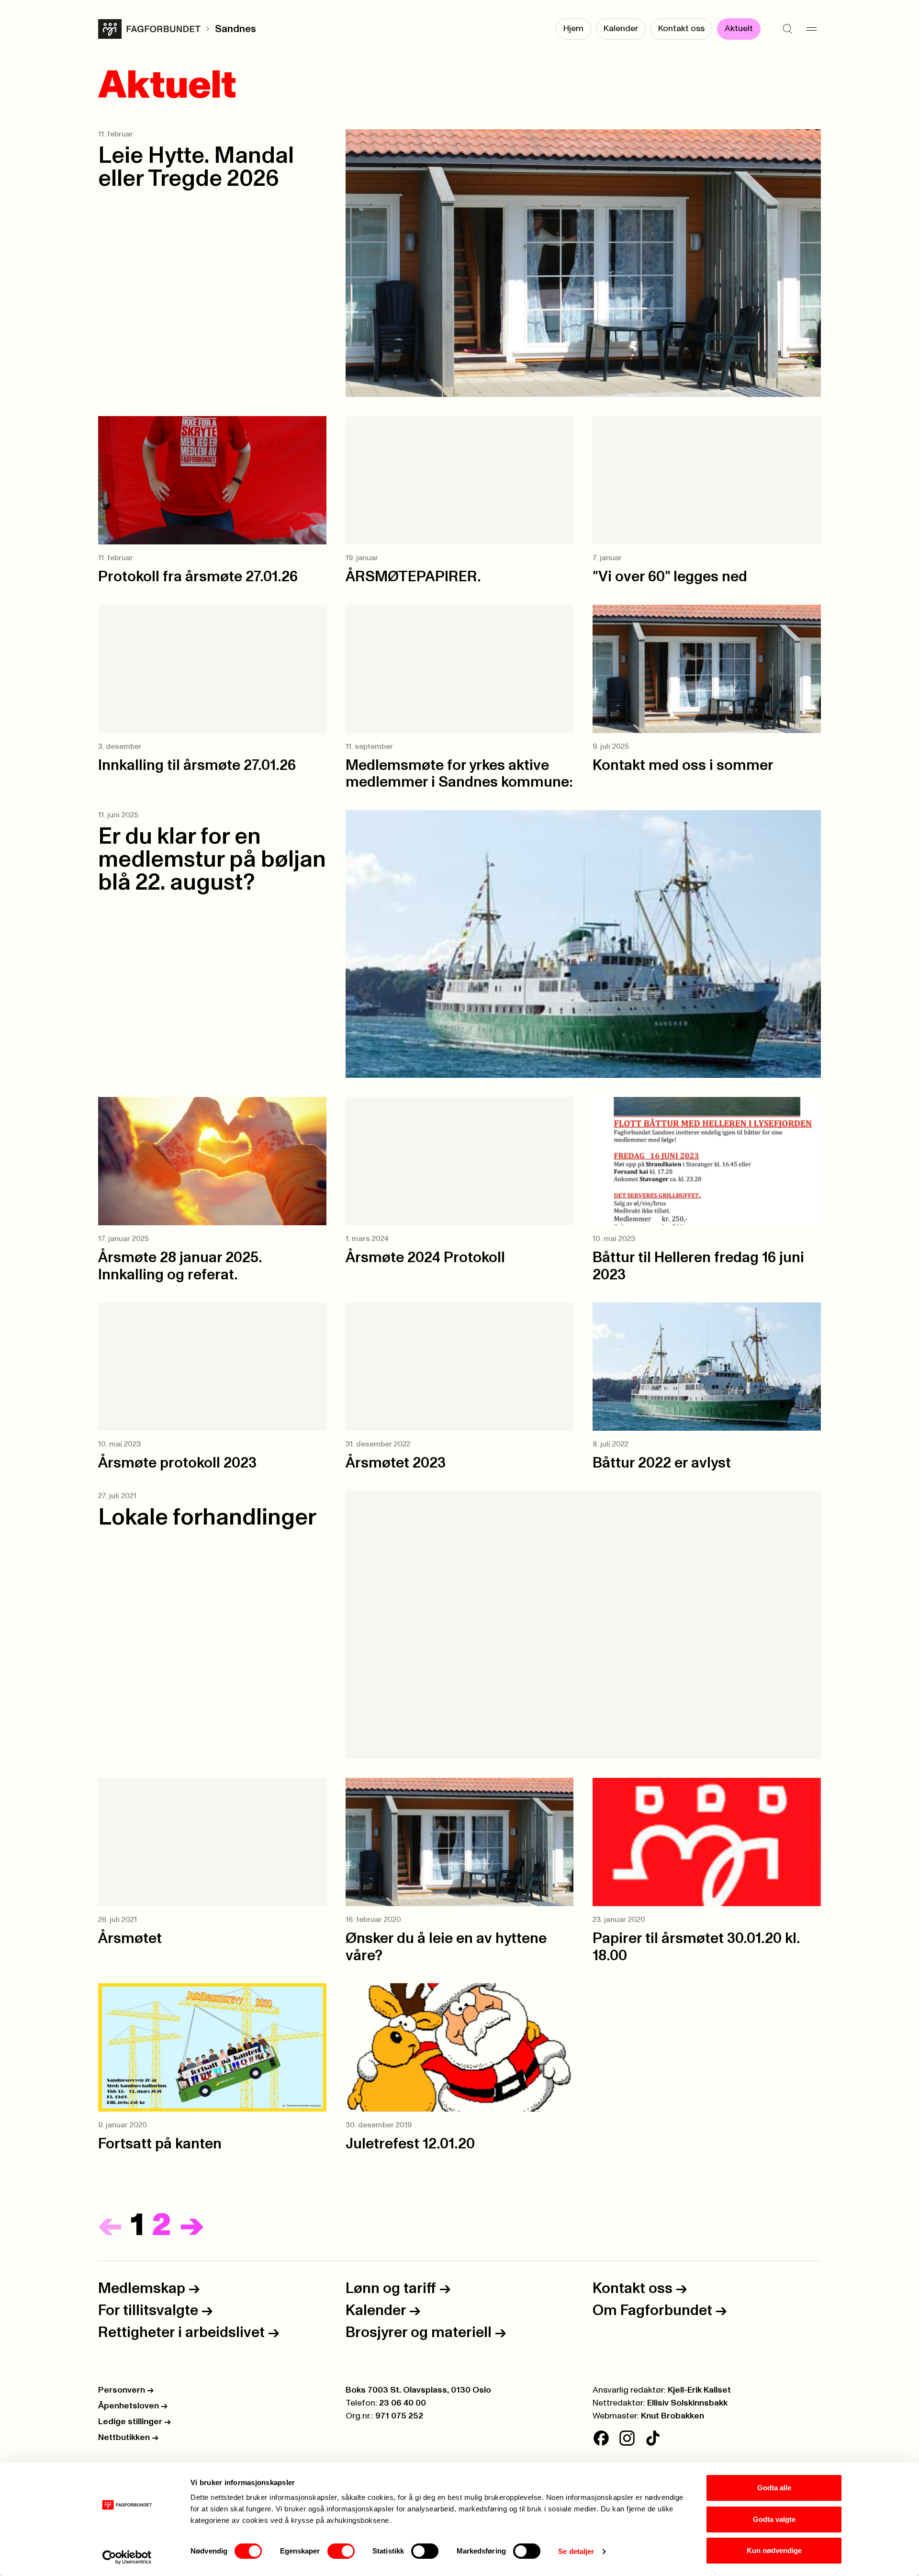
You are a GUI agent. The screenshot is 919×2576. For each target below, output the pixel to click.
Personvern (126, 2390)
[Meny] (811, 29)
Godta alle (774, 2488)
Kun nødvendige (774, 2550)
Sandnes (235, 29)
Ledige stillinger (134, 2422)
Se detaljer (576, 2551)
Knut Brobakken (672, 2416)
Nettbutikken (128, 2438)
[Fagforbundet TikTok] (653, 2438)
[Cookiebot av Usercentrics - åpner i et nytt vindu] (127, 2557)
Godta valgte (774, 2519)
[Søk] (787, 29)
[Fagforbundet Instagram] (627, 2438)
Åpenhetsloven (133, 2406)
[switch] (341, 2551)
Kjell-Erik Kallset (699, 2390)
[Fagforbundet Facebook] (601, 2438)
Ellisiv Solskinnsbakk (687, 2403)
